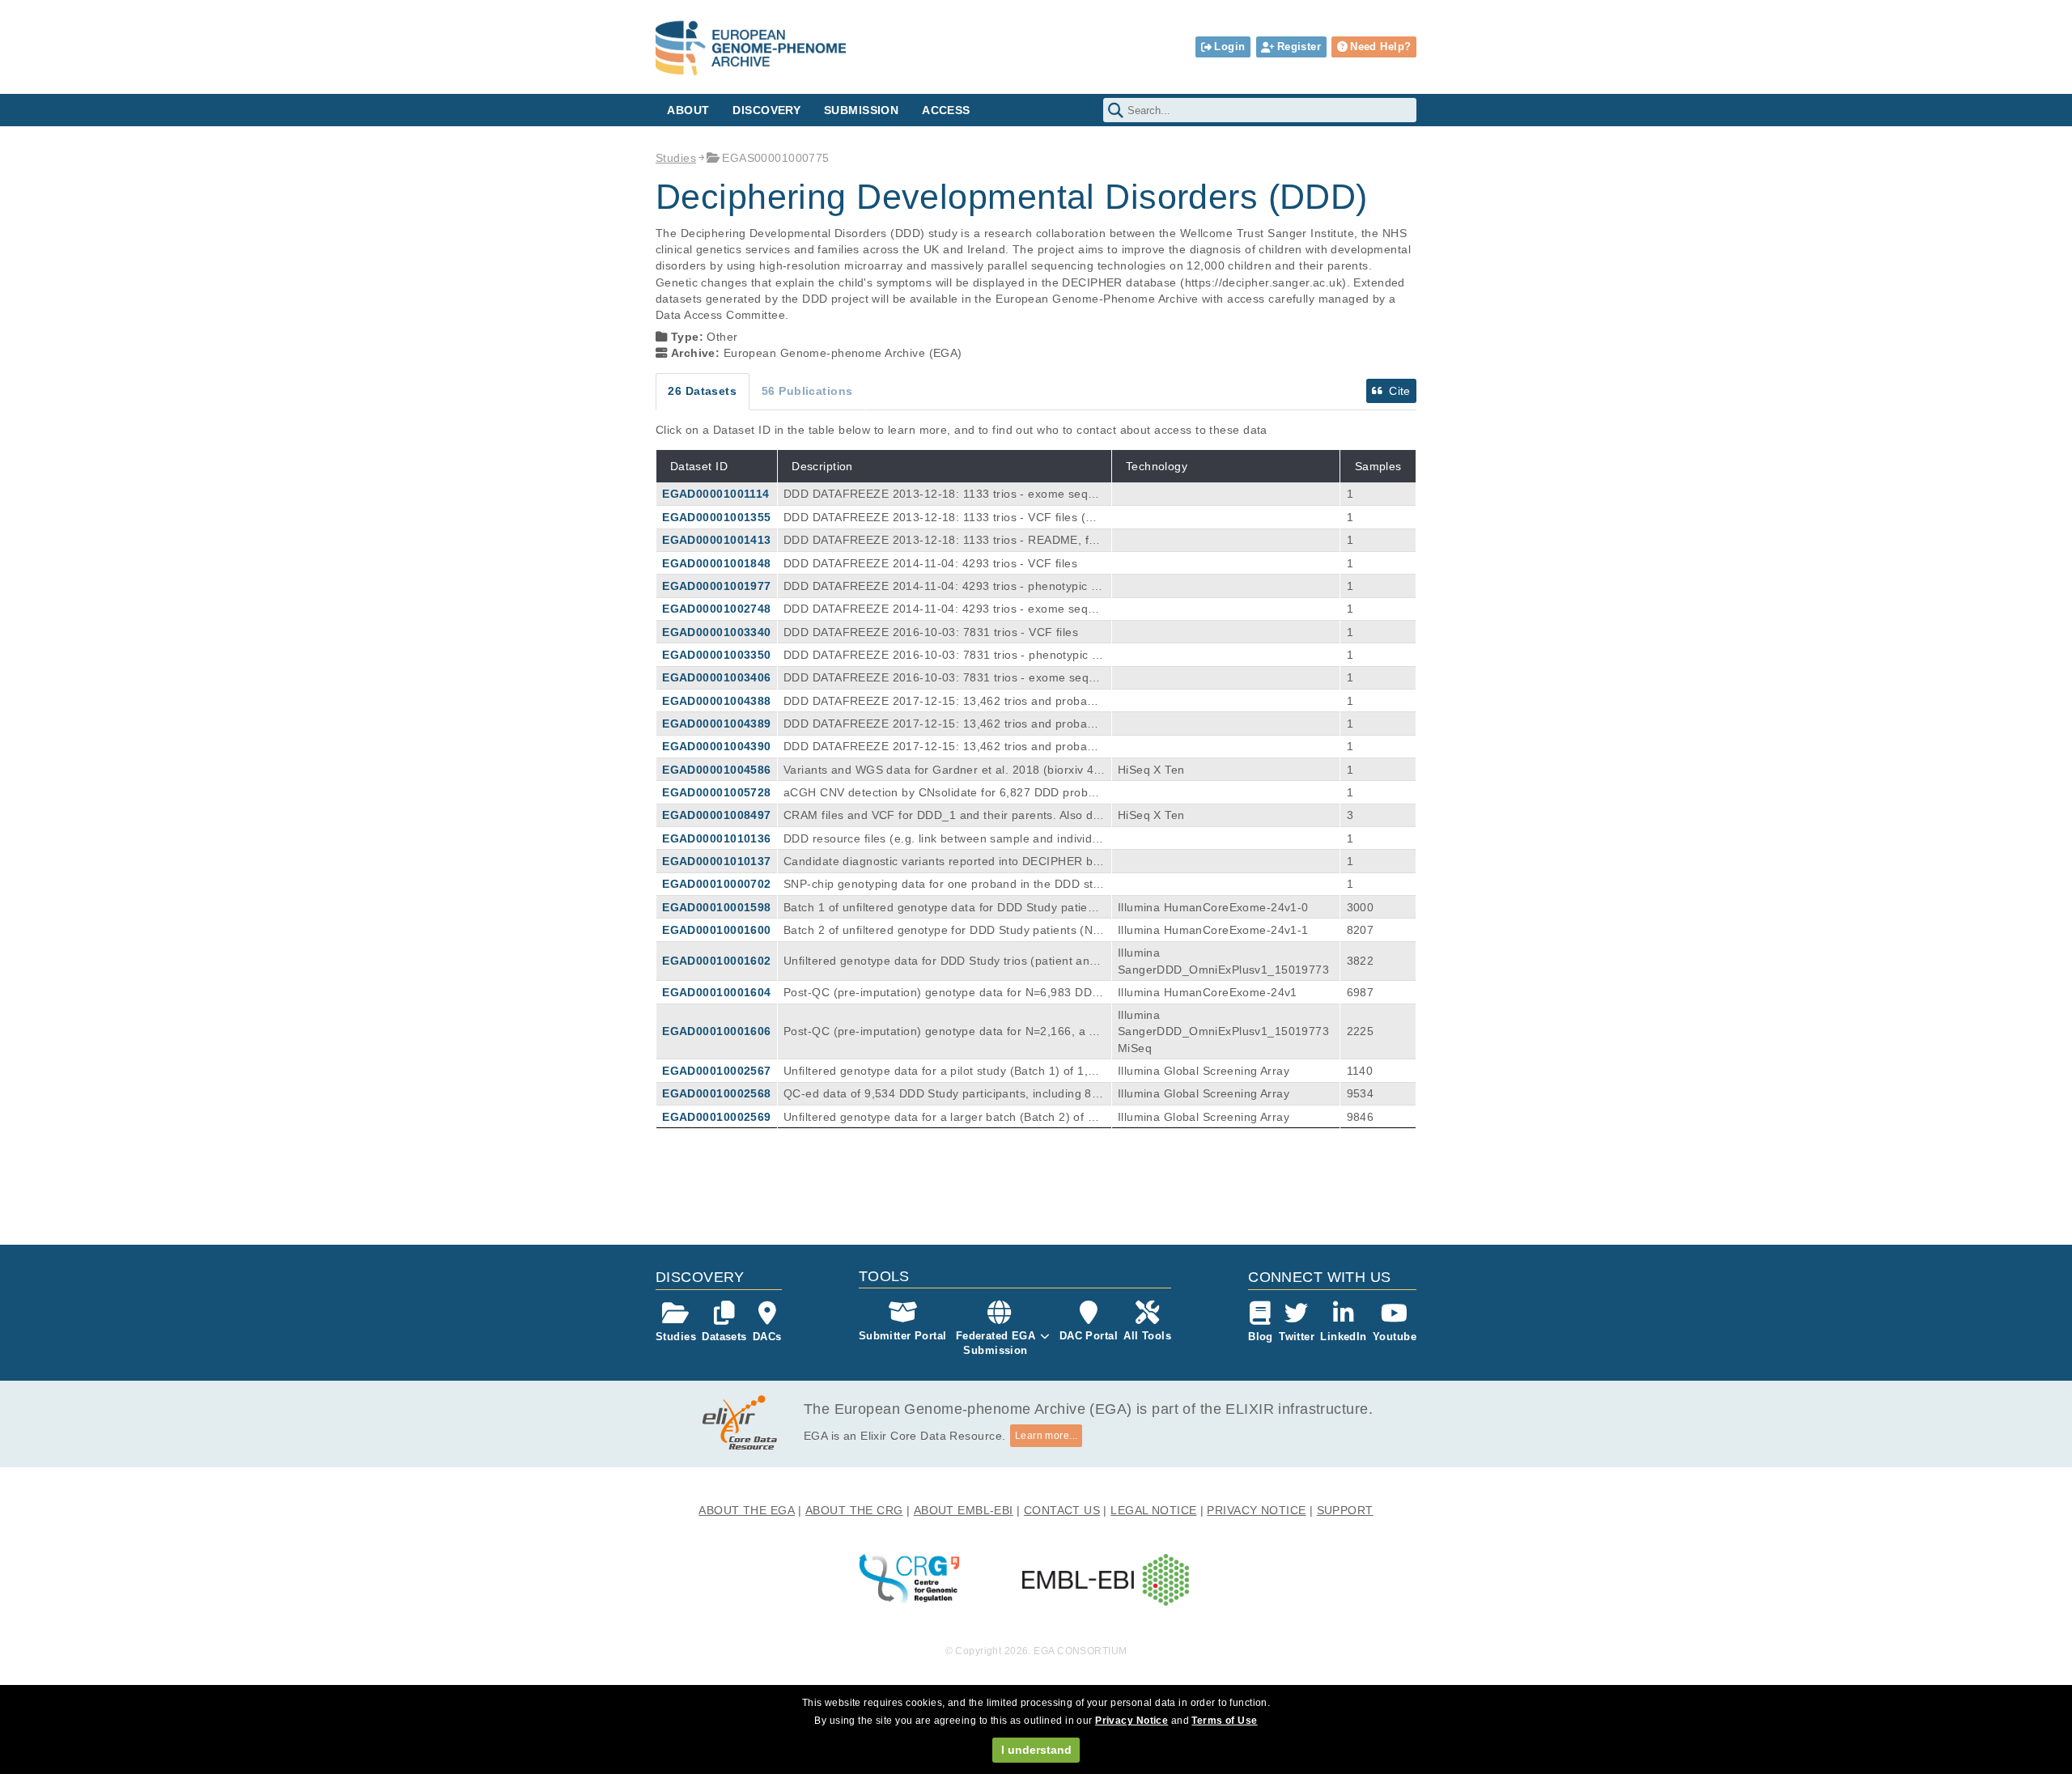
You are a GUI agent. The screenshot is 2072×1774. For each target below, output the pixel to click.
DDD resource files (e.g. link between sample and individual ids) (941, 839)
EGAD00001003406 (716, 677)
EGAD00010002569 (716, 1117)
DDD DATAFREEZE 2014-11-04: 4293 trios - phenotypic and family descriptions (944, 587)
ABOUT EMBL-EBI (964, 1510)
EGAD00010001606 (716, 1031)
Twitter (1297, 1337)
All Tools (1147, 1336)
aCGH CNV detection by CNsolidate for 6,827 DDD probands (943, 793)
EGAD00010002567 (716, 1071)
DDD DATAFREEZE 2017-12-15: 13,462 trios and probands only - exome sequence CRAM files (942, 747)
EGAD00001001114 (715, 494)
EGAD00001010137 (716, 861)
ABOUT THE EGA (747, 1510)
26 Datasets (702, 391)
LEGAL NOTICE (1153, 1510)
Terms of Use (1224, 1721)
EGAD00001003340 (716, 632)
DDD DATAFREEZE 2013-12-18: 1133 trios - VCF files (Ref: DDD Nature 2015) (942, 518)
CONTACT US (1062, 1510)
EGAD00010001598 (716, 907)
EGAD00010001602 (716, 961)
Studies (676, 158)
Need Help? (1380, 47)
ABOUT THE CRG (854, 1510)
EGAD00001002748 (716, 609)
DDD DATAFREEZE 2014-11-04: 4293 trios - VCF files (930, 563)
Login (1229, 47)
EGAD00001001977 (716, 586)
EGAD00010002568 (716, 1093)
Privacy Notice (1132, 1721)
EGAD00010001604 (716, 992)
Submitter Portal (903, 1336)
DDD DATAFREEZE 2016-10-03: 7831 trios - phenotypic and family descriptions (941, 656)
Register (1299, 47)
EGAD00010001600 (716, 930)
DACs (767, 1337)
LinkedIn (1343, 1337)
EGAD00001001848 (716, 563)
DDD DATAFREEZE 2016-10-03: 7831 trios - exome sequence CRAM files (943, 678)
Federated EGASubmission (996, 1343)
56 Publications (807, 391)
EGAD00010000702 (716, 884)
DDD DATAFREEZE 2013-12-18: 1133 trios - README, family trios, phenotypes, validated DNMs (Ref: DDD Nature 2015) (940, 541)
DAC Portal (1089, 1336)
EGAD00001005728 (716, 792)
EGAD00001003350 (716, 655)
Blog (1261, 1337)
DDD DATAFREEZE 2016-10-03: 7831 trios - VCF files (931, 632)
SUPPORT (1345, 1510)
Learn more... (1047, 1436)
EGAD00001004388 (716, 701)
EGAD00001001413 (716, 540)
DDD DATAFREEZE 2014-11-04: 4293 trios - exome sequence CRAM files (943, 609)
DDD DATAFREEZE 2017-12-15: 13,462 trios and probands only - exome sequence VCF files (942, 724)
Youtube (1395, 1337)
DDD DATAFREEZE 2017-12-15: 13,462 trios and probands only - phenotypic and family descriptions (942, 702)
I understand (1036, 1750)
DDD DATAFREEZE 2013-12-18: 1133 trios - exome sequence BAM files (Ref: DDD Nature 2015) (943, 494)
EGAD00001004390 (716, 746)
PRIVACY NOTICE (1256, 1510)
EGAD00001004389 (716, 724)
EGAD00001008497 (716, 815)
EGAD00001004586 (716, 770)
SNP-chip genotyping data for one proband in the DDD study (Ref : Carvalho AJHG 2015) (942, 885)
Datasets (724, 1337)
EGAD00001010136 (716, 838)
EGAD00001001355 (716, 517)
